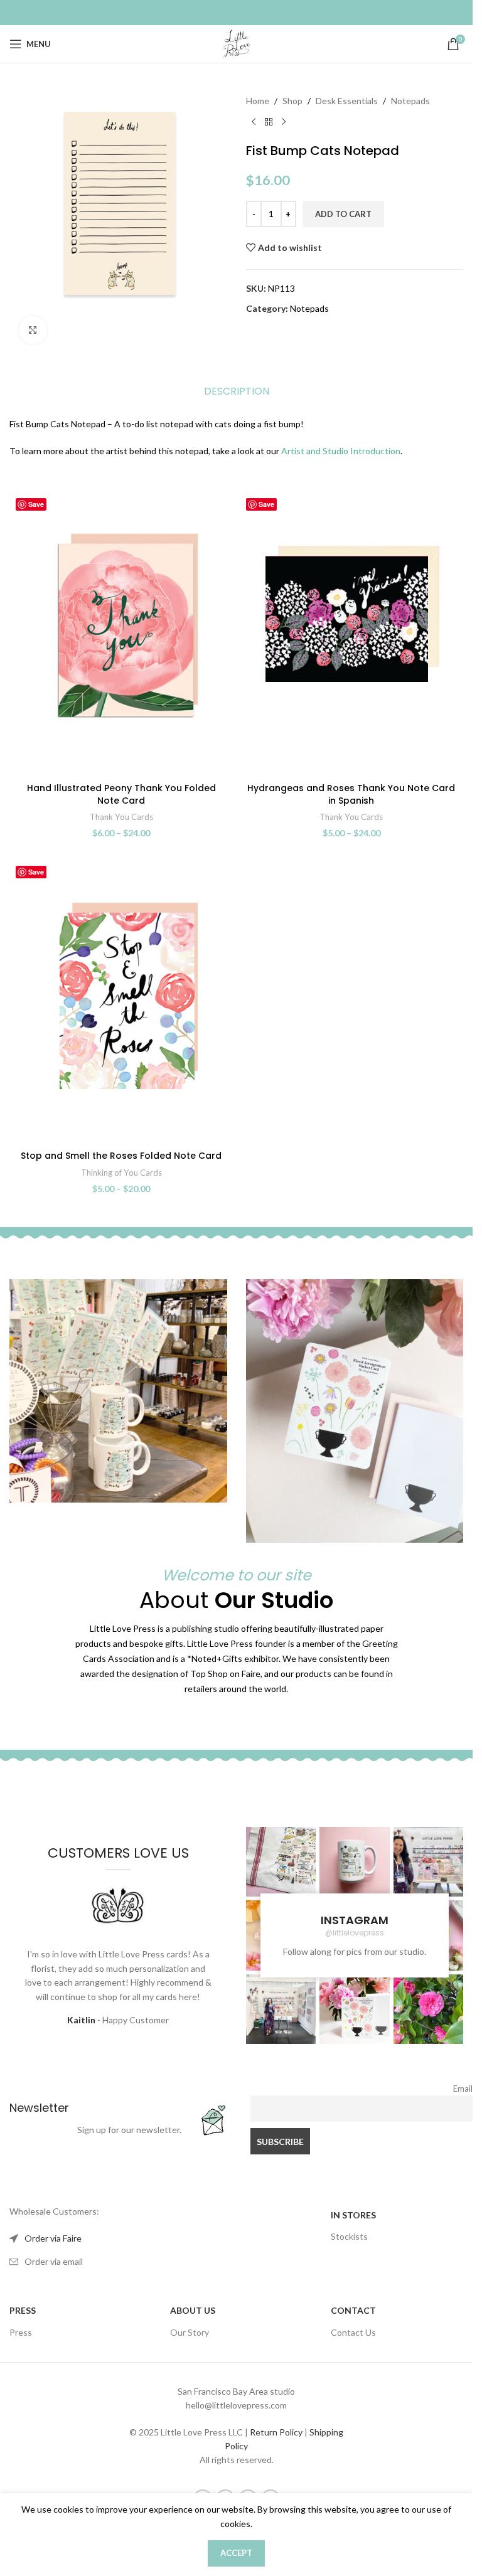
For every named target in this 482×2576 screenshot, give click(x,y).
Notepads (410, 101)
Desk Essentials (347, 101)
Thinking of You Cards (121, 1173)
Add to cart (343, 214)
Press (21, 2332)
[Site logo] (237, 43)
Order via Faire (53, 2238)
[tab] (237, 391)
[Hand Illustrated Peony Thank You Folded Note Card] (121, 634)
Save (36, 504)
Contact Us (353, 2332)
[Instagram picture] (281, 1862)
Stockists (349, 2236)
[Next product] (284, 122)
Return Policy (276, 2432)
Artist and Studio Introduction (341, 451)
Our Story (190, 2332)
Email (463, 2089)
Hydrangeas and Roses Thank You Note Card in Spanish (351, 794)
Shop (292, 101)
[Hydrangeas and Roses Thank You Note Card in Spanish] (352, 634)
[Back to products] (269, 122)
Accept (236, 2553)
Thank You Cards (121, 817)
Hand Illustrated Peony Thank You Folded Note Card (121, 794)
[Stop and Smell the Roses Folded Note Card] (121, 1002)
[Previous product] (254, 122)
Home (258, 101)
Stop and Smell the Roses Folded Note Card (121, 1156)
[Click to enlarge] (33, 330)
